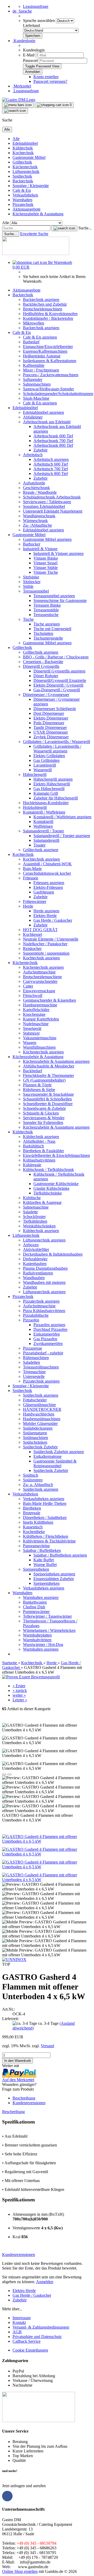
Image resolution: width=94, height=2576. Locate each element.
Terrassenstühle (46, 610)
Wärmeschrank (35, 521)
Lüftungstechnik (26, 172)
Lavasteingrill (45, 765)
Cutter (28, 986)
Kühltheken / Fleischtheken (46, 1536)
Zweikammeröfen (48, 1344)
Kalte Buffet (44, 1560)
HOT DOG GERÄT (40, 930)
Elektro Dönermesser (51, 718)
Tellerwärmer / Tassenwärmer (47, 1616)
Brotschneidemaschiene (42, 977)
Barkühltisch (33, 1146)
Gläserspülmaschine (39, 1405)
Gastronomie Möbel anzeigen (47, 539)
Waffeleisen (43, 826)
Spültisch (31, 1475)
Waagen (30, 1043)
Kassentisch (33, 1527)
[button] (22, 11)
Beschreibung (24, 2098)
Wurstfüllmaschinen (39, 1047)
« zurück (20, 1690)
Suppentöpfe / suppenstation (46, 953)
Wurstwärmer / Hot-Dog (43, 1644)
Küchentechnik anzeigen (43, 967)
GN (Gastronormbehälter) (44, 1080)
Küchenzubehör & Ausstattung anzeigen (56, 1061)
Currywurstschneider (40, 981)
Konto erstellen (46, 77)
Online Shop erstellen (20, 2571)
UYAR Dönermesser (51, 732)
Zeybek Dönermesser (51, 737)
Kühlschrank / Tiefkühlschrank (48, 1170)
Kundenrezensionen (29, 2103)
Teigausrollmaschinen (41, 1367)
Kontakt (19, 2322)
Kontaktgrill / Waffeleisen (44, 812)
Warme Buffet (45, 1565)
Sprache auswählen (39, 21)
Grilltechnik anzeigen (41, 652)
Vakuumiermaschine (40, 1038)
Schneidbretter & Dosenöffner (48, 1104)
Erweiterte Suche (34, 234)
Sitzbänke (31, 577)
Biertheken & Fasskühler (43, 1151)
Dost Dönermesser (49, 713)
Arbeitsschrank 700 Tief (53, 441)
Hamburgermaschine (40, 1005)
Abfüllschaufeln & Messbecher (49, 1066)
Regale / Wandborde (40, 492)
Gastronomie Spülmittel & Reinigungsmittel (55, 1463)
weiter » (19, 1695)
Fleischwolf (33, 996)
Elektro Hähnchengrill (52, 784)
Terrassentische (46, 615)
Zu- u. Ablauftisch (38, 1485)
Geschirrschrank (36, 488)
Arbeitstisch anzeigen (51, 459)
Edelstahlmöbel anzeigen (43, 412)
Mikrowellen (34, 323)
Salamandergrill (46, 840)
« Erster (19, 1686)
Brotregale (32, 1513)
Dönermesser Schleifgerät (55, 709)
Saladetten (31, 1362)
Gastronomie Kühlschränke (56, 1184)
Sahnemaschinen (37, 384)
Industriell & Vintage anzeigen (58, 553)
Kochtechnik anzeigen (41, 859)
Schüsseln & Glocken (41, 1113)
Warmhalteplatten (37, 1635)
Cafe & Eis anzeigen (40, 337)
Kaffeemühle (34, 365)
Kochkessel (33, 934)
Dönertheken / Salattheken (45, 1518)
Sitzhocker (32, 582)
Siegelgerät (32, 1028)
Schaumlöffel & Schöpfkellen (47, 1099)
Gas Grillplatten (46, 760)
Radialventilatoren (38, 1273)
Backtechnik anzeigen (41, 300)
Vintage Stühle (46, 568)
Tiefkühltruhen (35, 1221)
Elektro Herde (45, 916)
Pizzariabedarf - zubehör (43, 1353)
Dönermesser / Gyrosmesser (46, 695)
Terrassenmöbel (36, 591)
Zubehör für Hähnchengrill (56, 798)
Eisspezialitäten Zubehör (54, 1579)
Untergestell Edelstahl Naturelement (53, 511)
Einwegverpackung (39, 991)
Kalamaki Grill (46, 793)
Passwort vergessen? (50, 81)
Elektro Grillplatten (49, 756)
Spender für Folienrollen (43, 1122)
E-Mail (29, 55)
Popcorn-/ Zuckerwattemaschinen (51, 375)
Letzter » (20, 1700)
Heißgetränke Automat (42, 356)
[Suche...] (64, 228)
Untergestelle (34, 1376)
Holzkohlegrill (35, 807)
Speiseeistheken (36, 1569)
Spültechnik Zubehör (40, 1447)
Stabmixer (31, 1033)
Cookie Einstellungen (30, 2350)
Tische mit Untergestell (52, 629)
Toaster (39, 845)
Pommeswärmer (36, 1612)
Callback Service (27, 2341)
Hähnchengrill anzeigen (53, 779)
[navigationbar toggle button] (18, 105)
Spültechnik (22, 176)
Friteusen (31, 878)
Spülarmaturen (35, 1433)
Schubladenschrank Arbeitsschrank (52, 497)
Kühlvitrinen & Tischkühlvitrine (49, 1541)
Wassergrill (43, 770)
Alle (16, 139)
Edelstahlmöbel (25, 143)
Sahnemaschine (36, 1207)
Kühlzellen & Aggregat (42, 1202)
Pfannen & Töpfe (37, 1085)
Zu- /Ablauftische (37, 525)
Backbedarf (33, 1071)
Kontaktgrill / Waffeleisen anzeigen (62, 817)
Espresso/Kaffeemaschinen (45, 351)
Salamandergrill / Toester (43, 831)
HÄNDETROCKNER (42, 1409)
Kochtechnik (23, 153)
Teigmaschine (34, 1372)
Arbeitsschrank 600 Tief (53, 436)
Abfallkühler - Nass (39, 1141)
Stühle (28, 586)
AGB (17, 2332)
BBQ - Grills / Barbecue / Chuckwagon (56, 657)
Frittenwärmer (35, 901)
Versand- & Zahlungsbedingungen (41, 2327)
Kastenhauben (35, 1264)
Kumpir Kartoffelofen (41, 1019)
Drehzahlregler (35, 1259)
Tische (28, 619)
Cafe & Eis (22, 190)
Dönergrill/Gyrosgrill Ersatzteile (60, 680)
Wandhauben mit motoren (44, 1282)
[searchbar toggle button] (15, 111)
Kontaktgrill (43, 822)
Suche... (85, 228)
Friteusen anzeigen (49, 883)
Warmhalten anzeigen (41, 1597)
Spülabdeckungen (38, 1428)
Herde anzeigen (46, 911)
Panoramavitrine (36, 1546)
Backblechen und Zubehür (45, 304)
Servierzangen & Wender (44, 1118)
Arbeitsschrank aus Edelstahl (47, 422)
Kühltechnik (23, 148)
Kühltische (32, 1198)
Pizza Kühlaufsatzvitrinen (44, 1311)
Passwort (30, 60)
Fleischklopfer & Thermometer (48, 1075)
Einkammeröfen (47, 1334)
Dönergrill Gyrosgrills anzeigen (59, 671)
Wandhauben (34, 1278)
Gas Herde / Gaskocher (53, 920)
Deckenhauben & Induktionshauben (53, 1254)
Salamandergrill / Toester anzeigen (62, 836)
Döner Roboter (46, 676)
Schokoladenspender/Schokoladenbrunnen (58, 394)
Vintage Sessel (45, 563)
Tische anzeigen (47, 624)
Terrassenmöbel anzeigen (54, 596)
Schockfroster (34, 1217)
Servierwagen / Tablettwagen (47, 502)
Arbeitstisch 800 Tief (51, 474)
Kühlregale (32, 1165)
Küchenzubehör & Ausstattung (38, 214)
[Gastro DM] (19, 100)
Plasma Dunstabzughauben (45, 1268)
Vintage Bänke (46, 558)
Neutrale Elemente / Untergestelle (51, 939)
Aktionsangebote (27, 209)
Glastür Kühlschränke (51, 1188)
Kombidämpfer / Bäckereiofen (48, 318)
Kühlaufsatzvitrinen (39, 1160)
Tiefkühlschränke (48, 1193)
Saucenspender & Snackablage (48, 1094)
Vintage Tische (46, 572)
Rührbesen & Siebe (39, 1090)
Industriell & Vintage (40, 549)
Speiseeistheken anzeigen (54, 1574)
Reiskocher (32, 948)
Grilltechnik (22, 162)
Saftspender (33, 379)
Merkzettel (22, 86)
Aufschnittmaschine (39, 972)
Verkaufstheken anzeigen (44, 1499)
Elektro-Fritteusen (48, 887)
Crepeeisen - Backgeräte (43, 662)
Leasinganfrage (36, 6)
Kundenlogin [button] (24, 41)
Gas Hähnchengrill (49, 789)
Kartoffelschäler (36, 1010)
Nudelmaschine (36, 1024)
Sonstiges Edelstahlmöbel (44, 506)
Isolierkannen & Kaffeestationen (50, 361)
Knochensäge (34, 1014)
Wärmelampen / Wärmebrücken (49, 1630)
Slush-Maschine (36, 398)
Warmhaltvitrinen (37, 1640)
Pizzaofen (31, 1320)
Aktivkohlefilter (36, 1249)
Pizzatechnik (23, 204)
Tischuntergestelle (48, 638)
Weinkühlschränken (39, 1226)
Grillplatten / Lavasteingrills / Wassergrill (57, 742)
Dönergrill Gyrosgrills (41, 666)
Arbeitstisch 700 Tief (51, 469)
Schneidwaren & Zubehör (44, 1108)
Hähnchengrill (35, 774)
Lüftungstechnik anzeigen (44, 1240)
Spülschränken (35, 1442)
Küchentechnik (25, 167)
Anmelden (45, 2282)
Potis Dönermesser (49, 723)
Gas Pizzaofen (45, 1339)
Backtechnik (23, 181)
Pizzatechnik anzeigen (41, 1301)
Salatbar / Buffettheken (42, 1550)
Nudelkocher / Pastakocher (45, 944)
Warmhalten (22, 200)
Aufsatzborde (34, 483)
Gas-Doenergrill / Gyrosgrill (57, 690)
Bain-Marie (32, 869)
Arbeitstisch (33, 455)
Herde (28, 906)
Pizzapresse (33, 1348)
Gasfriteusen (44, 892)
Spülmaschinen (36, 1438)
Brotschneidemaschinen (43, 309)
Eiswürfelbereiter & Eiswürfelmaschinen (56, 1155)
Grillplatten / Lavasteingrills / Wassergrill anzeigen (57, 749)
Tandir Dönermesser (50, 727)
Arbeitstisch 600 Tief (51, 464)
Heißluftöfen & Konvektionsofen (50, 314)
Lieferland (31, 25)
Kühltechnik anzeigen (41, 1137)
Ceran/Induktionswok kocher (47, 873)
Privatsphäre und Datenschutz (37, 2337)
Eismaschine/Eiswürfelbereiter (48, 347)
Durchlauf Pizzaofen (50, 1329)
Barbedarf (31, 342)
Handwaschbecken (39, 1414)
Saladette (30, 1212)
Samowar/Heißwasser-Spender (48, 389)
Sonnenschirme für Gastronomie (60, 601)
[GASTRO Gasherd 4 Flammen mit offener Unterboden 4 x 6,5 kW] (47, 1841)
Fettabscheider (35, 1400)
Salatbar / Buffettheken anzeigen (60, 1555)
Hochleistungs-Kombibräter (46, 803)
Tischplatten (43, 633)
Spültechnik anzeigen (41, 1395)
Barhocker (32, 544)
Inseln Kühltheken (38, 1522)
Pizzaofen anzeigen (49, 1325)
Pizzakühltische (36, 1315)
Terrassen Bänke (47, 605)
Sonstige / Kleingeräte (31, 186)
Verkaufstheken (25, 195)
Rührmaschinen (36, 1358)
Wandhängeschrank (39, 516)
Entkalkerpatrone (48, 1456)
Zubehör (40, 450)
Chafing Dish (34, 1607)
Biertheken (32, 1508)
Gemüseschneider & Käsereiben (49, 1000)
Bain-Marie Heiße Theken (45, 1503)
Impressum (22, 2318)
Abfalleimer (33, 417)
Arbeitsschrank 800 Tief (53, 445)
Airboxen (31, 1245)
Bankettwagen (35, 1602)
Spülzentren (33, 1480)
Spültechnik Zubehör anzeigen (59, 1452)
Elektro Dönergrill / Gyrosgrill (58, 685)
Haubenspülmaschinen (42, 1419)
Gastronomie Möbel (29, 157)
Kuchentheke (34, 1532)
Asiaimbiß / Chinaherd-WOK (47, 864)
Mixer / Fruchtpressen (41, 370)
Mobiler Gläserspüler (40, 1423)
